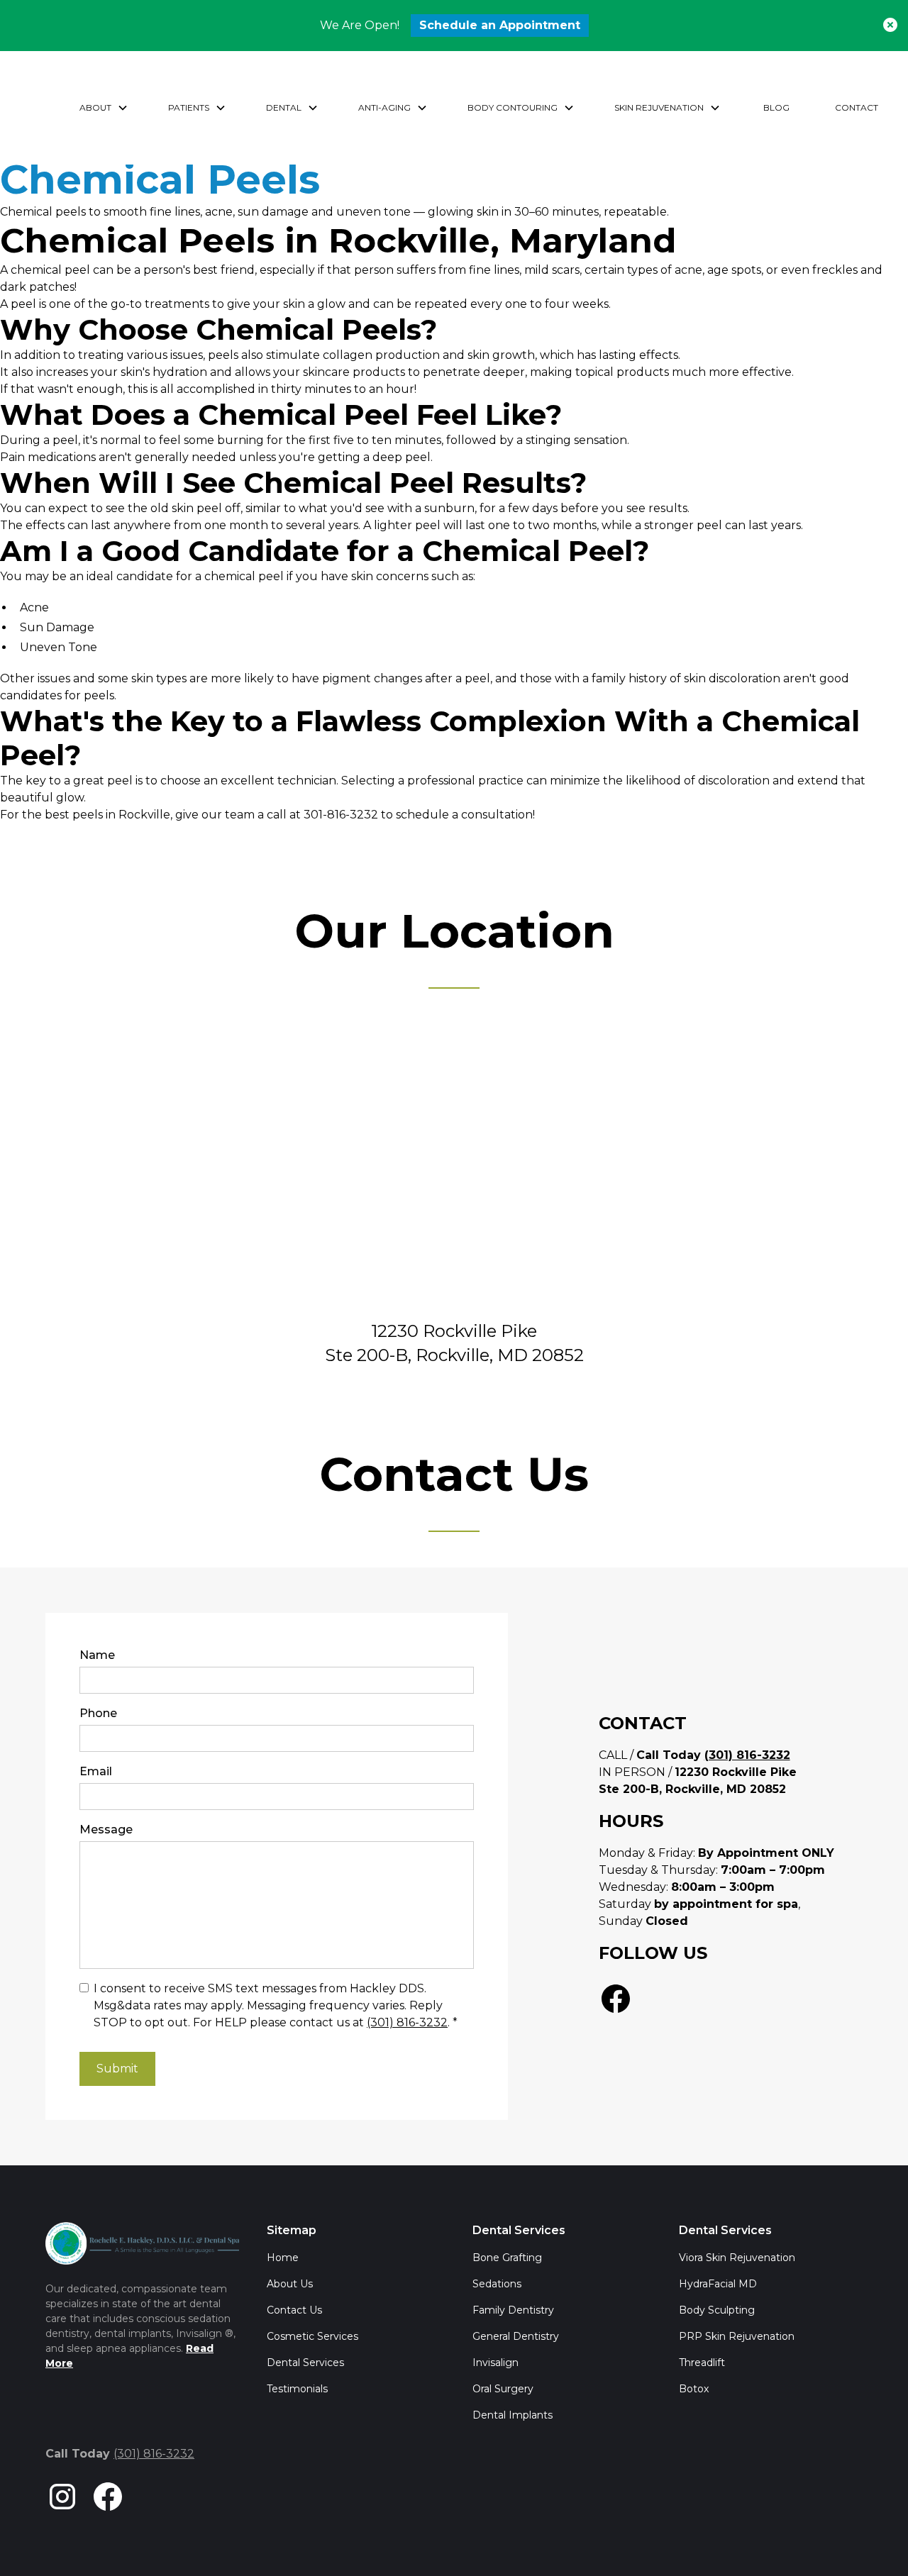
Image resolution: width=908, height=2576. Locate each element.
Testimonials (297, 2389)
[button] (104, 108)
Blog (776, 107)
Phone (98, 1713)
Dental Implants (513, 2415)
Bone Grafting (507, 2258)
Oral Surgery (503, 2389)
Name (97, 1655)
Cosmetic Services (312, 2336)
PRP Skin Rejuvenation (737, 2336)
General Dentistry (516, 2336)
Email (96, 1771)
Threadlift (702, 2363)
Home (283, 2258)
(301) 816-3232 (407, 2022)
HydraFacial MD (718, 2284)
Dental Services (305, 2363)
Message (106, 1830)
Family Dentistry (513, 2310)
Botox (694, 2389)
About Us (290, 2284)
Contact (857, 107)
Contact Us (294, 2310)
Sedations (497, 2284)
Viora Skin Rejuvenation (737, 2258)
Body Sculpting (717, 2310)
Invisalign (495, 2363)
